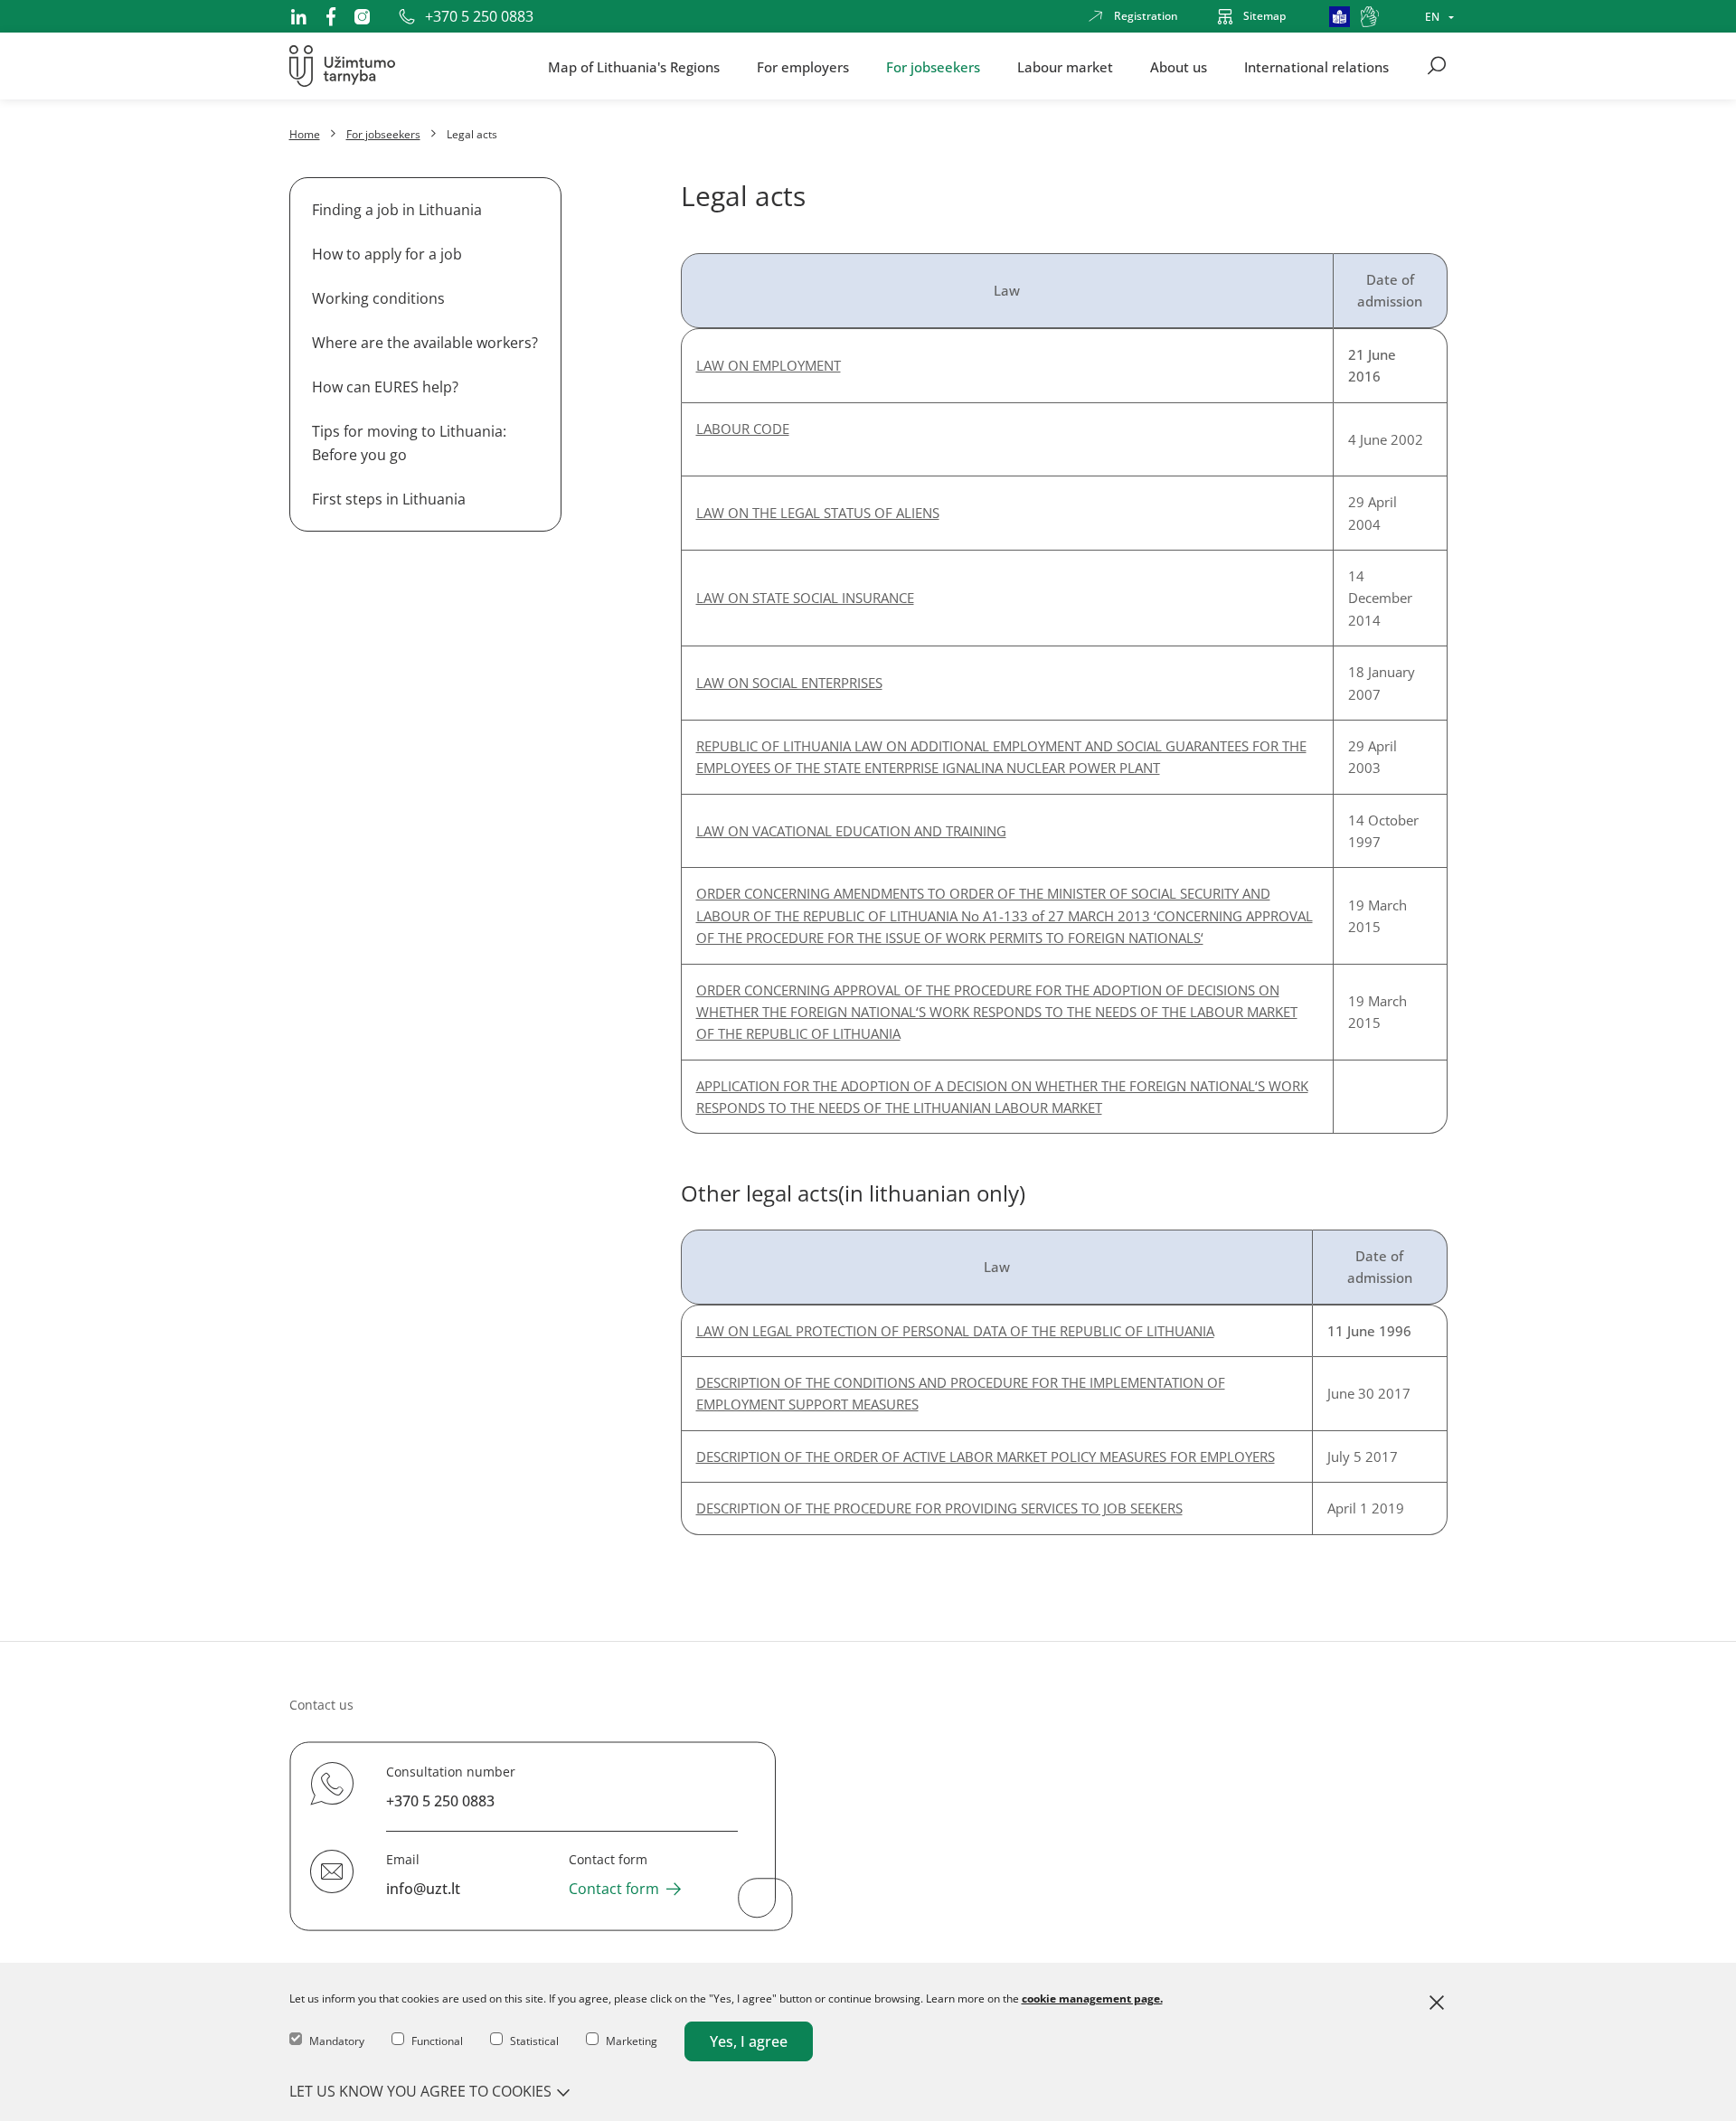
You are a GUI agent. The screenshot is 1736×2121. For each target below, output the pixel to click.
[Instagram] (362, 17)
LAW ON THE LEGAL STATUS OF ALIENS (818, 513)
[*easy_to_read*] (1340, 17)
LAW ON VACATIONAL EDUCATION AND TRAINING (851, 831)
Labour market (1065, 66)
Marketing (632, 2041)
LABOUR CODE (743, 429)
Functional (437, 2041)
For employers (803, 66)
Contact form (614, 1889)
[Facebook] (331, 16)
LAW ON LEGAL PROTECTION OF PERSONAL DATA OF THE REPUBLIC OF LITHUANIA (955, 1331)
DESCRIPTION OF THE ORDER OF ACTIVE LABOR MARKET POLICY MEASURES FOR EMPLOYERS (986, 1456)
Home (305, 134)
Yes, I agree (749, 2041)
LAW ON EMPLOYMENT (769, 365)
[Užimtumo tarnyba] (342, 66)
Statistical (534, 2041)
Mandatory (337, 2041)
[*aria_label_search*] (1437, 66)
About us (1179, 66)
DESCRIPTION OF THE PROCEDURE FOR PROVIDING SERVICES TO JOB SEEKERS (939, 1508)
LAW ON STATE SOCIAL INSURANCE (805, 598)
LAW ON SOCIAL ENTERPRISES (789, 683)
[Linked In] (298, 16)
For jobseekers (933, 66)
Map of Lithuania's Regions (634, 66)
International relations (1316, 66)
